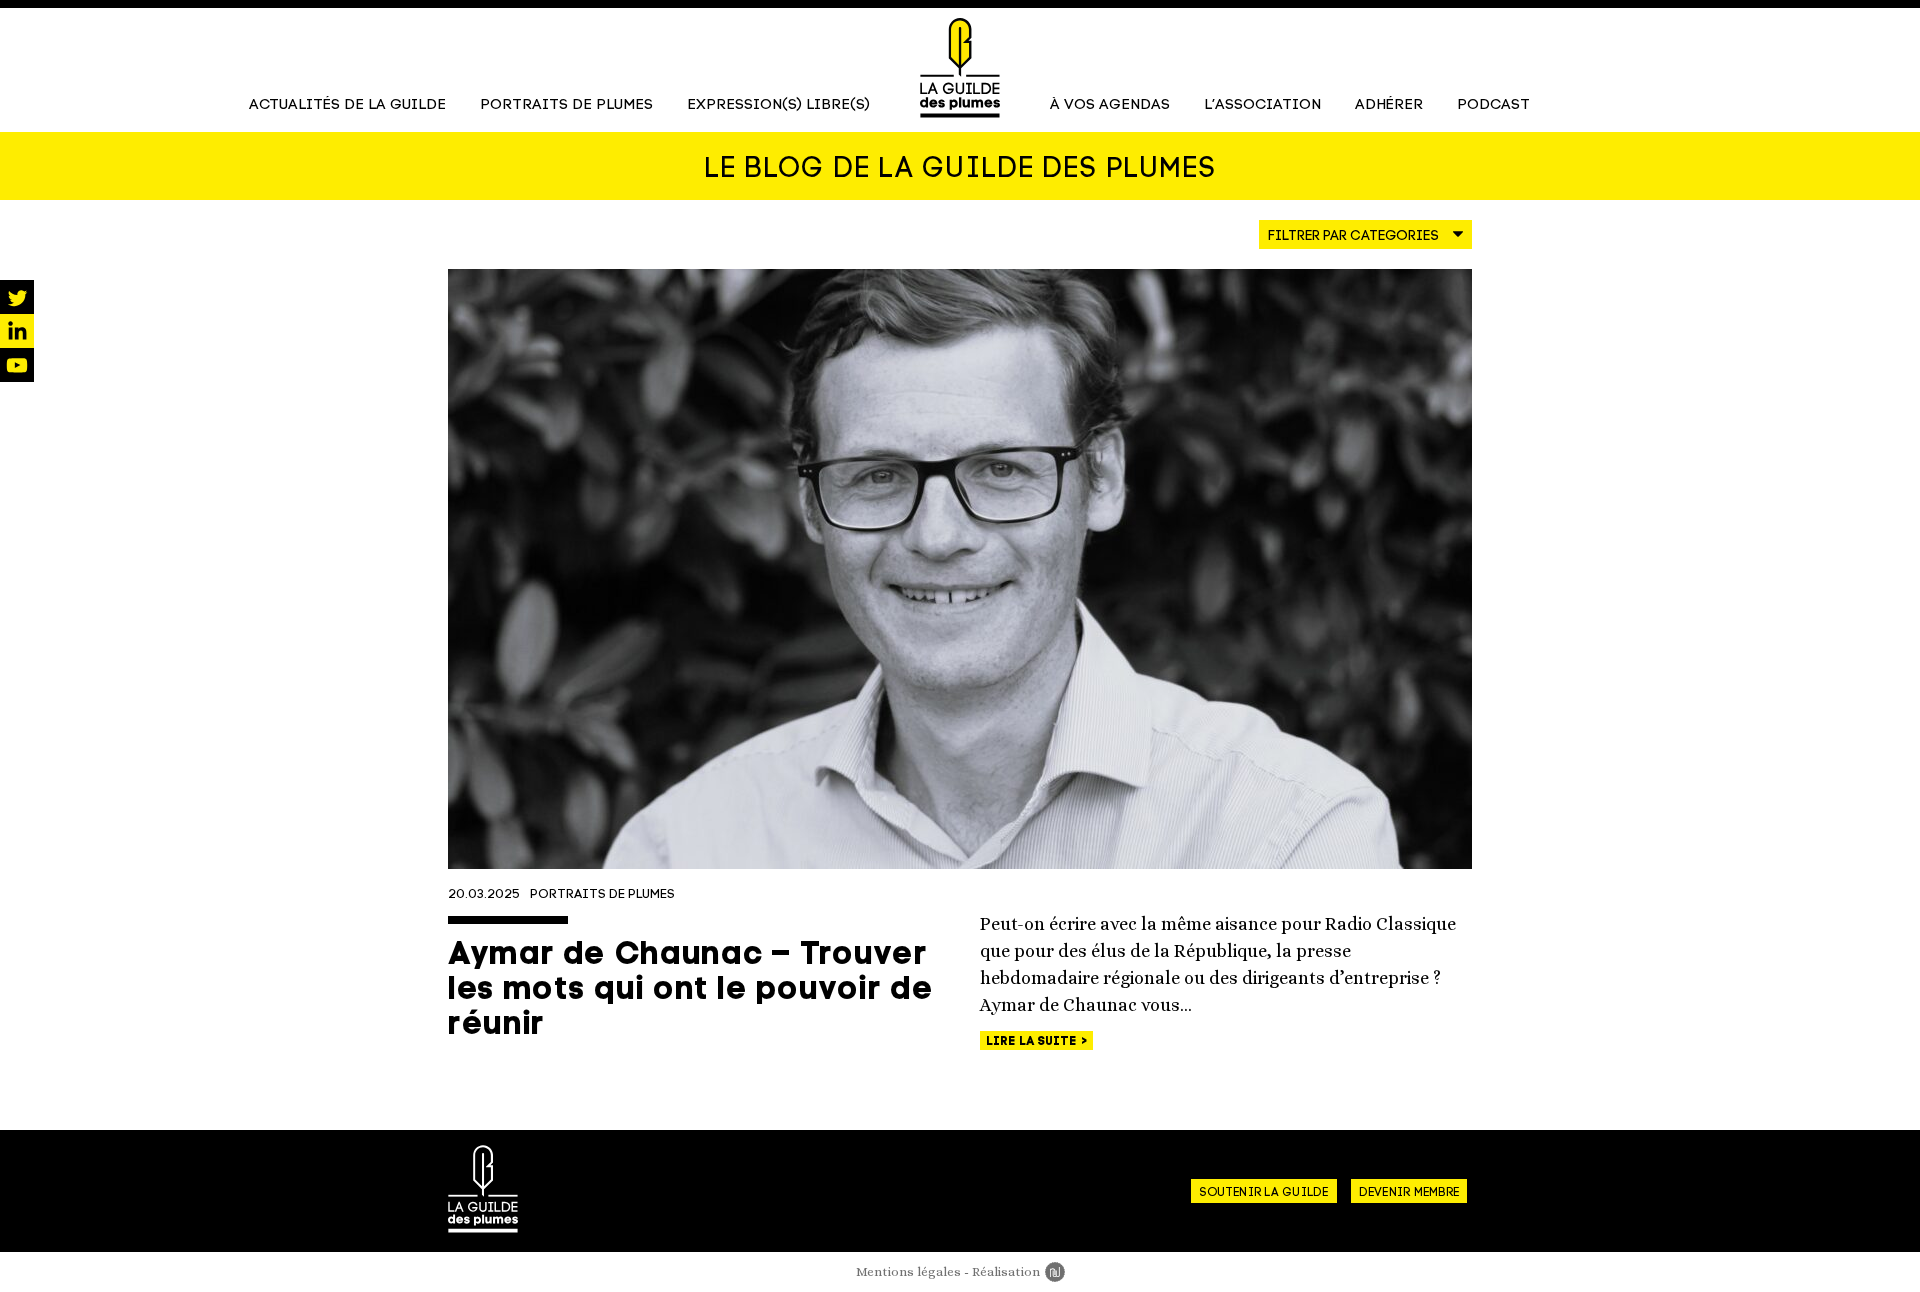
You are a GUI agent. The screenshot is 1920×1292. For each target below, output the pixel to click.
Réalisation (1018, 1271)
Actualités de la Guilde (347, 105)
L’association (1262, 105)
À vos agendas (1110, 105)
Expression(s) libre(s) (778, 105)
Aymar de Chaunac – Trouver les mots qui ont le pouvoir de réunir (690, 991)
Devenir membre (1409, 1193)
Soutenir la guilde (1263, 1193)
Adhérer (1389, 105)
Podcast (1493, 105)
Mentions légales (908, 1271)
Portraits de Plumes (566, 105)
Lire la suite (1033, 1042)
